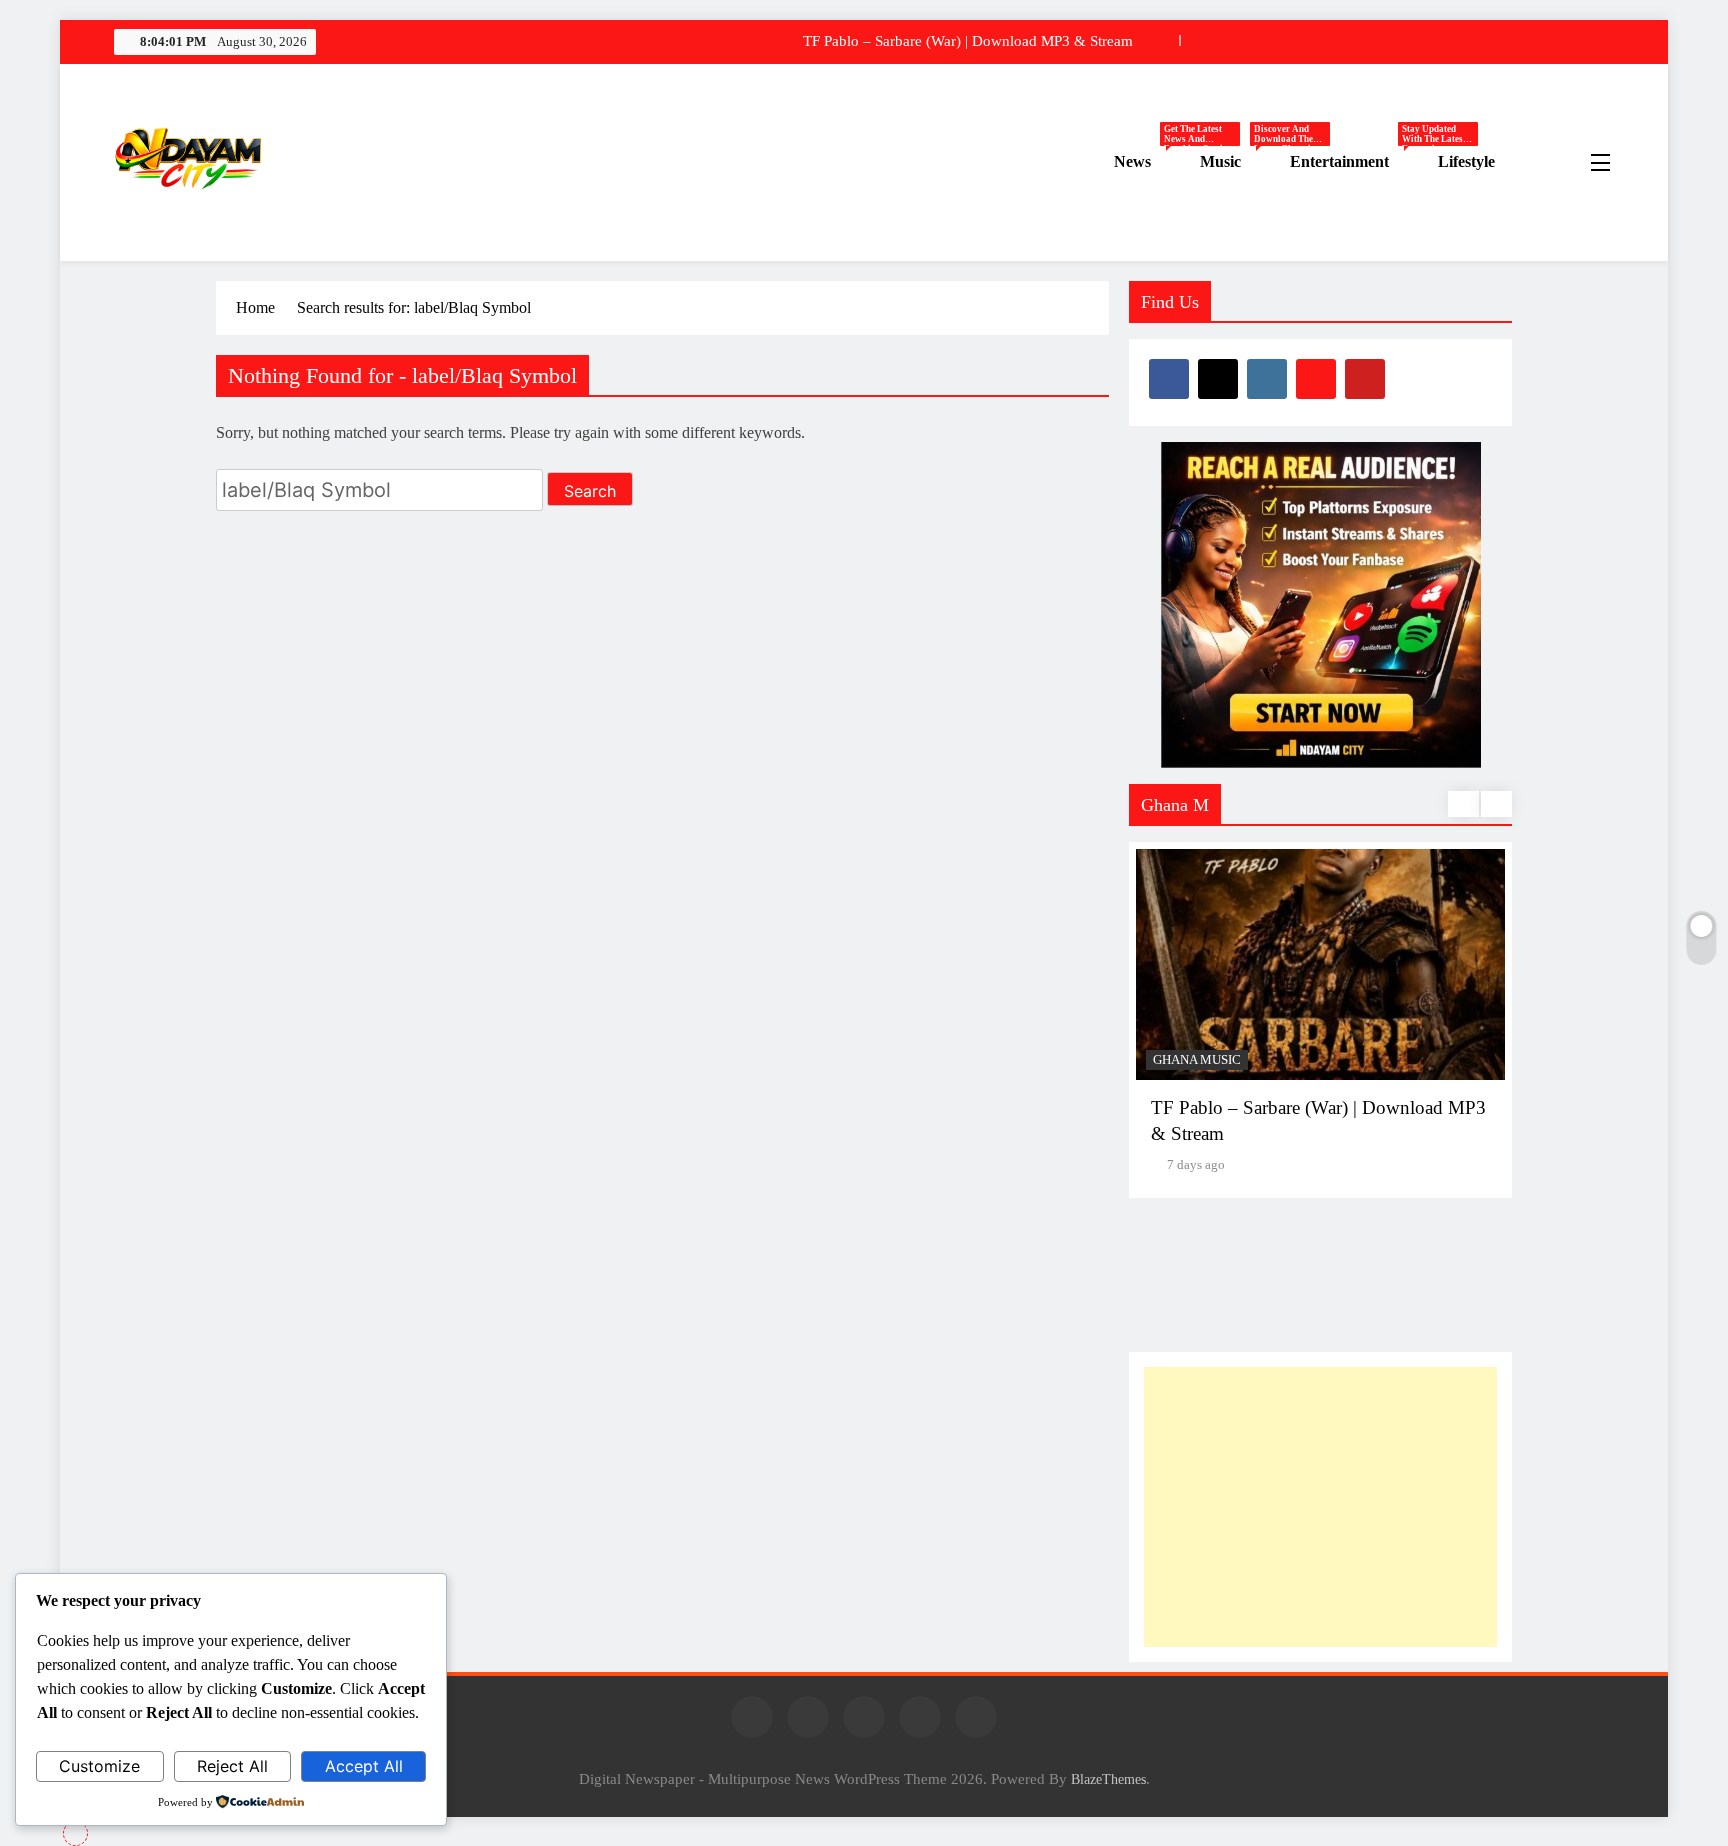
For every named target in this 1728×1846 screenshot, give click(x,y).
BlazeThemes (1108, 1779)
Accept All (364, 1766)
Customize (99, 1766)
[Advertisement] (1320, 1507)
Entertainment (1356, 162)
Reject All (232, 1766)
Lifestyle (1466, 161)
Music (1237, 162)
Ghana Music (1197, 1060)
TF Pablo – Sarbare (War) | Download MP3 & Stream (968, 41)
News (1149, 162)
